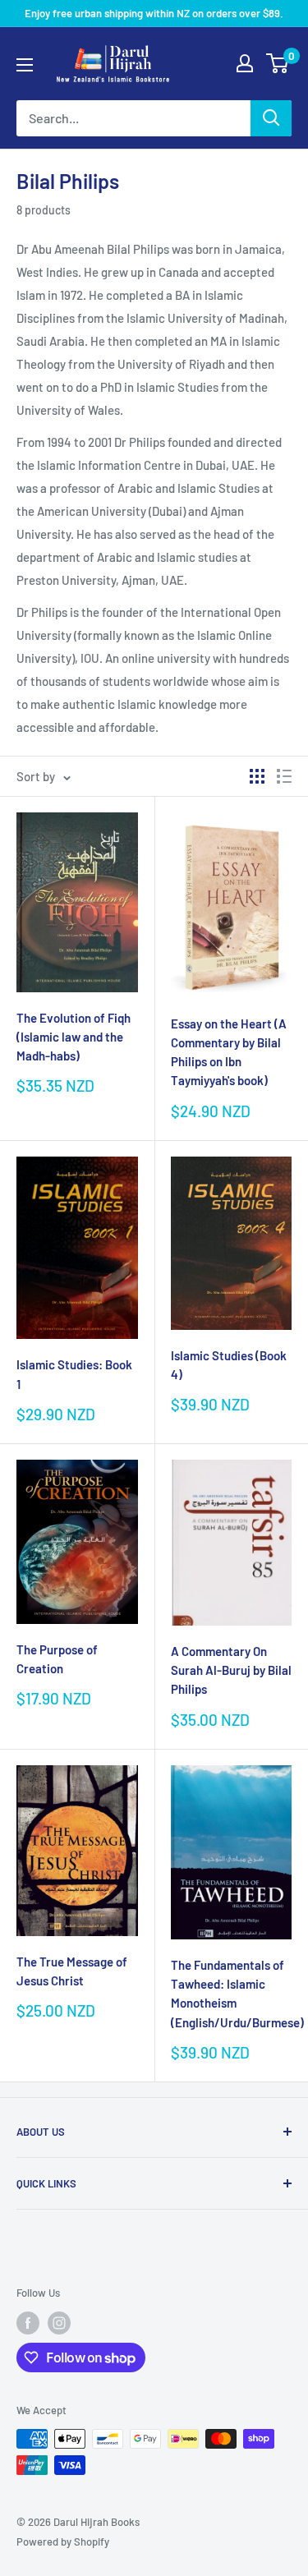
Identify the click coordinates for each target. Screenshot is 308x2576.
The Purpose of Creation (57, 1659)
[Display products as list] (284, 776)
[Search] (271, 118)
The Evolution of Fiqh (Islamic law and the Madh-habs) (74, 1037)
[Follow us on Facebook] (28, 2323)
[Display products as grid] (257, 776)
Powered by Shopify (63, 2541)
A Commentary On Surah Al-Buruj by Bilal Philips (231, 1670)
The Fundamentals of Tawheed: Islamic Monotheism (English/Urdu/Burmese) (232, 1994)
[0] (278, 63)
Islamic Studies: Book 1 (74, 1374)
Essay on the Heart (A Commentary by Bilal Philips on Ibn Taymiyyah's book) (229, 1052)
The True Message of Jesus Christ (72, 1971)
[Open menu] (25, 65)
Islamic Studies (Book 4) (229, 1365)
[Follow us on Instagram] (59, 2323)
